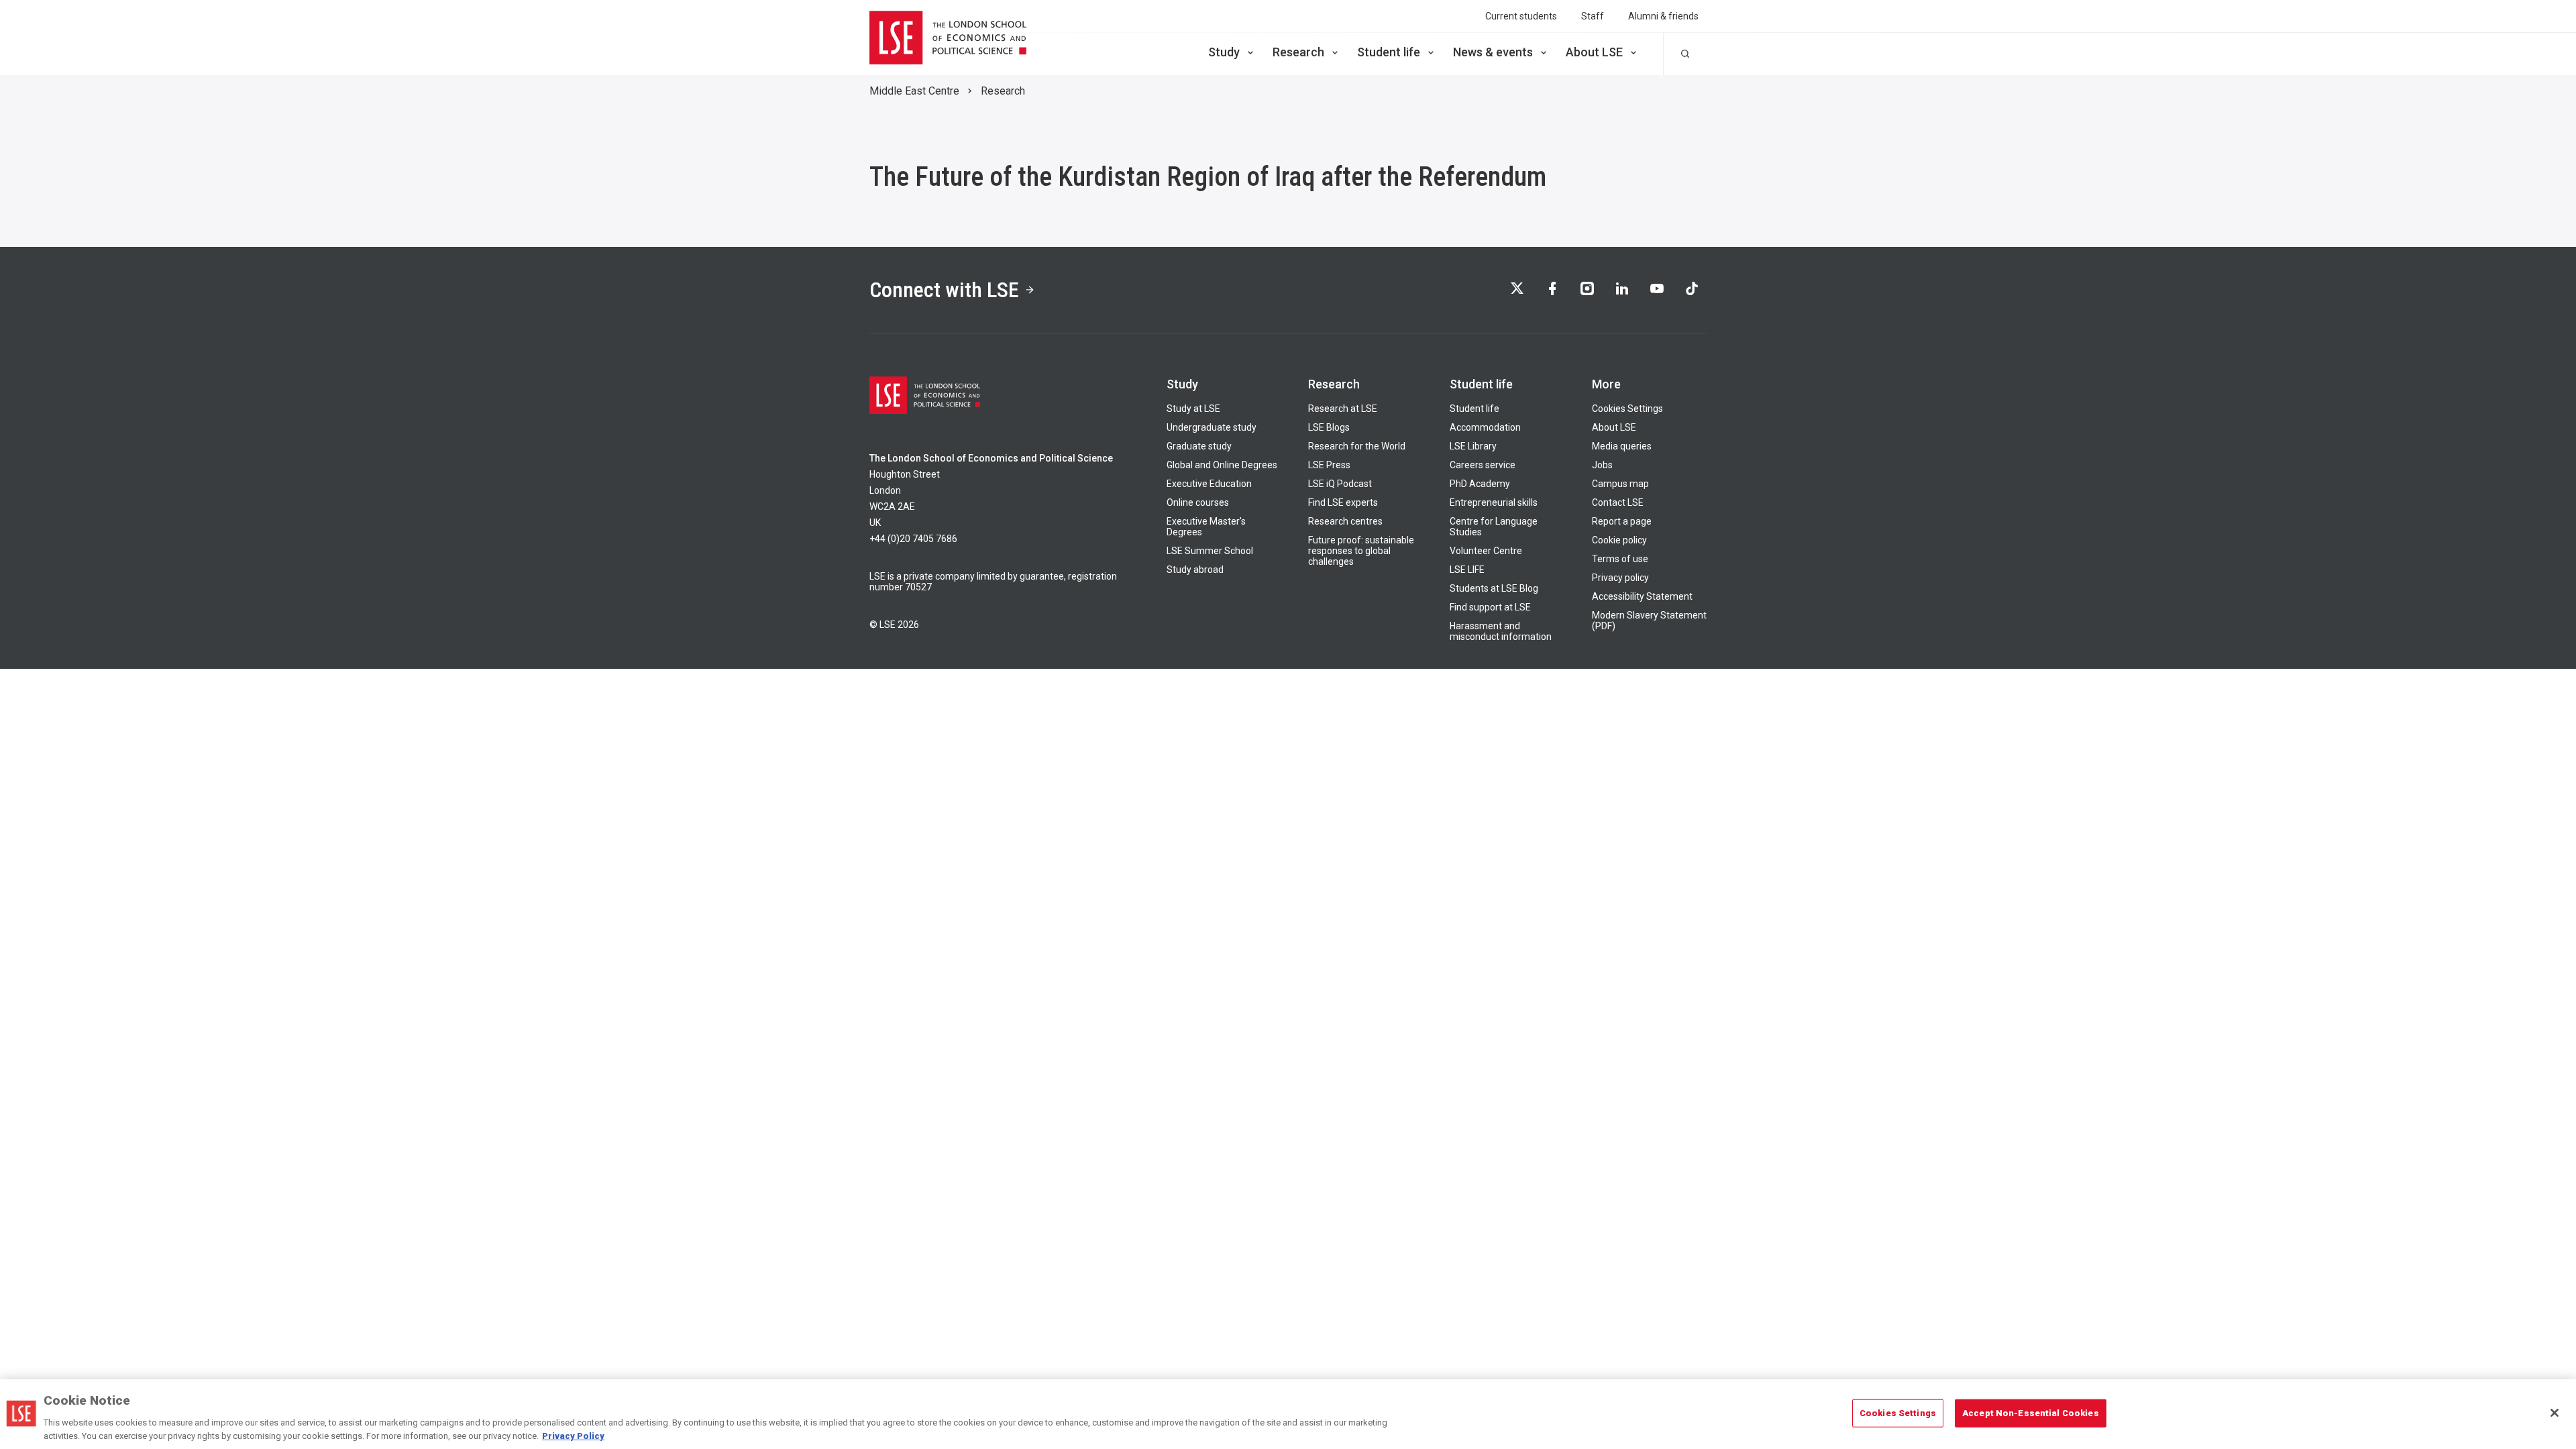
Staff (1593, 16)
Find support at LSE (1490, 607)
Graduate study (1199, 446)
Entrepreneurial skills (1494, 502)
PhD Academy (1480, 484)
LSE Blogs (1329, 427)
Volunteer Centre (1486, 551)
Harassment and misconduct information (1501, 631)
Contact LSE (1618, 502)
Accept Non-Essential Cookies (2031, 1413)
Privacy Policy (573, 1435)
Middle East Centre (914, 91)
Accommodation (1485, 427)
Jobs (1602, 465)
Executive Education (1209, 484)
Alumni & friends (1663, 16)
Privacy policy (1620, 578)
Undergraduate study (1212, 427)
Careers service (1483, 465)
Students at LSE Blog (1494, 588)
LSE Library (1473, 446)
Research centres (1345, 521)
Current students (1521, 16)
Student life (1389, 52)
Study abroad (1195, 570)
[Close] (2555, 1413)
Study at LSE (1193, 409)
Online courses (1198, 502)
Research (1298, 52)
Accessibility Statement (1642, 596)
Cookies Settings (1627, 409)
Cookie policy (1619, 540)
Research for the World (1357, 446)
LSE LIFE (1467, 570)
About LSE (1594, 52)
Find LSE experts (1343, 502)
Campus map (1620, 484)
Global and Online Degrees (1222, 465)
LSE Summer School (1210, 551)
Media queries (1622, 446)
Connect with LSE (944, 290)
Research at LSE (1343, 409)
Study (1224, 52)
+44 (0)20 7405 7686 (913, 539)
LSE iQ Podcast (1340, 484)
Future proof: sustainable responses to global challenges (1361, 551)
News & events (1493, 52)
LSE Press (1329, 465)
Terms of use (1620, 559)
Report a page (1622, 521)
